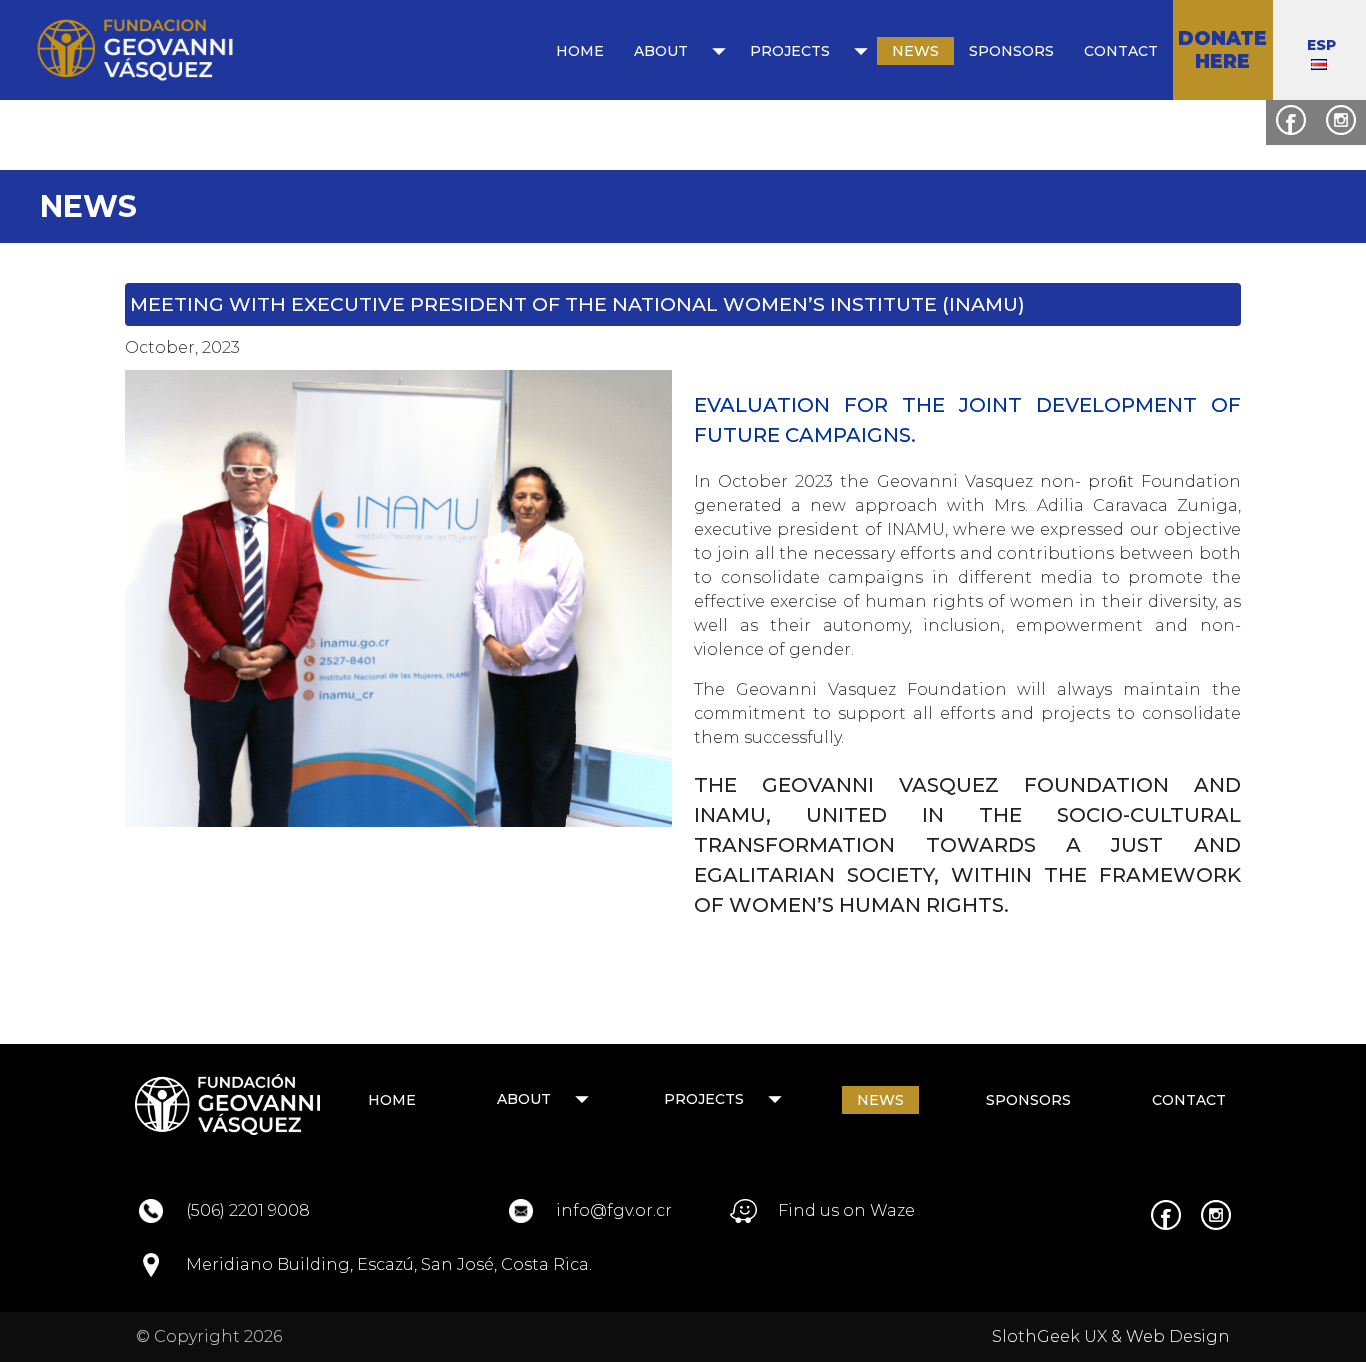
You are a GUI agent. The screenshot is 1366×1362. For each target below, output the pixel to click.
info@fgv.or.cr (614, 1210)
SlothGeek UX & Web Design (1111, 1336)
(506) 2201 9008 (248, 1210)
